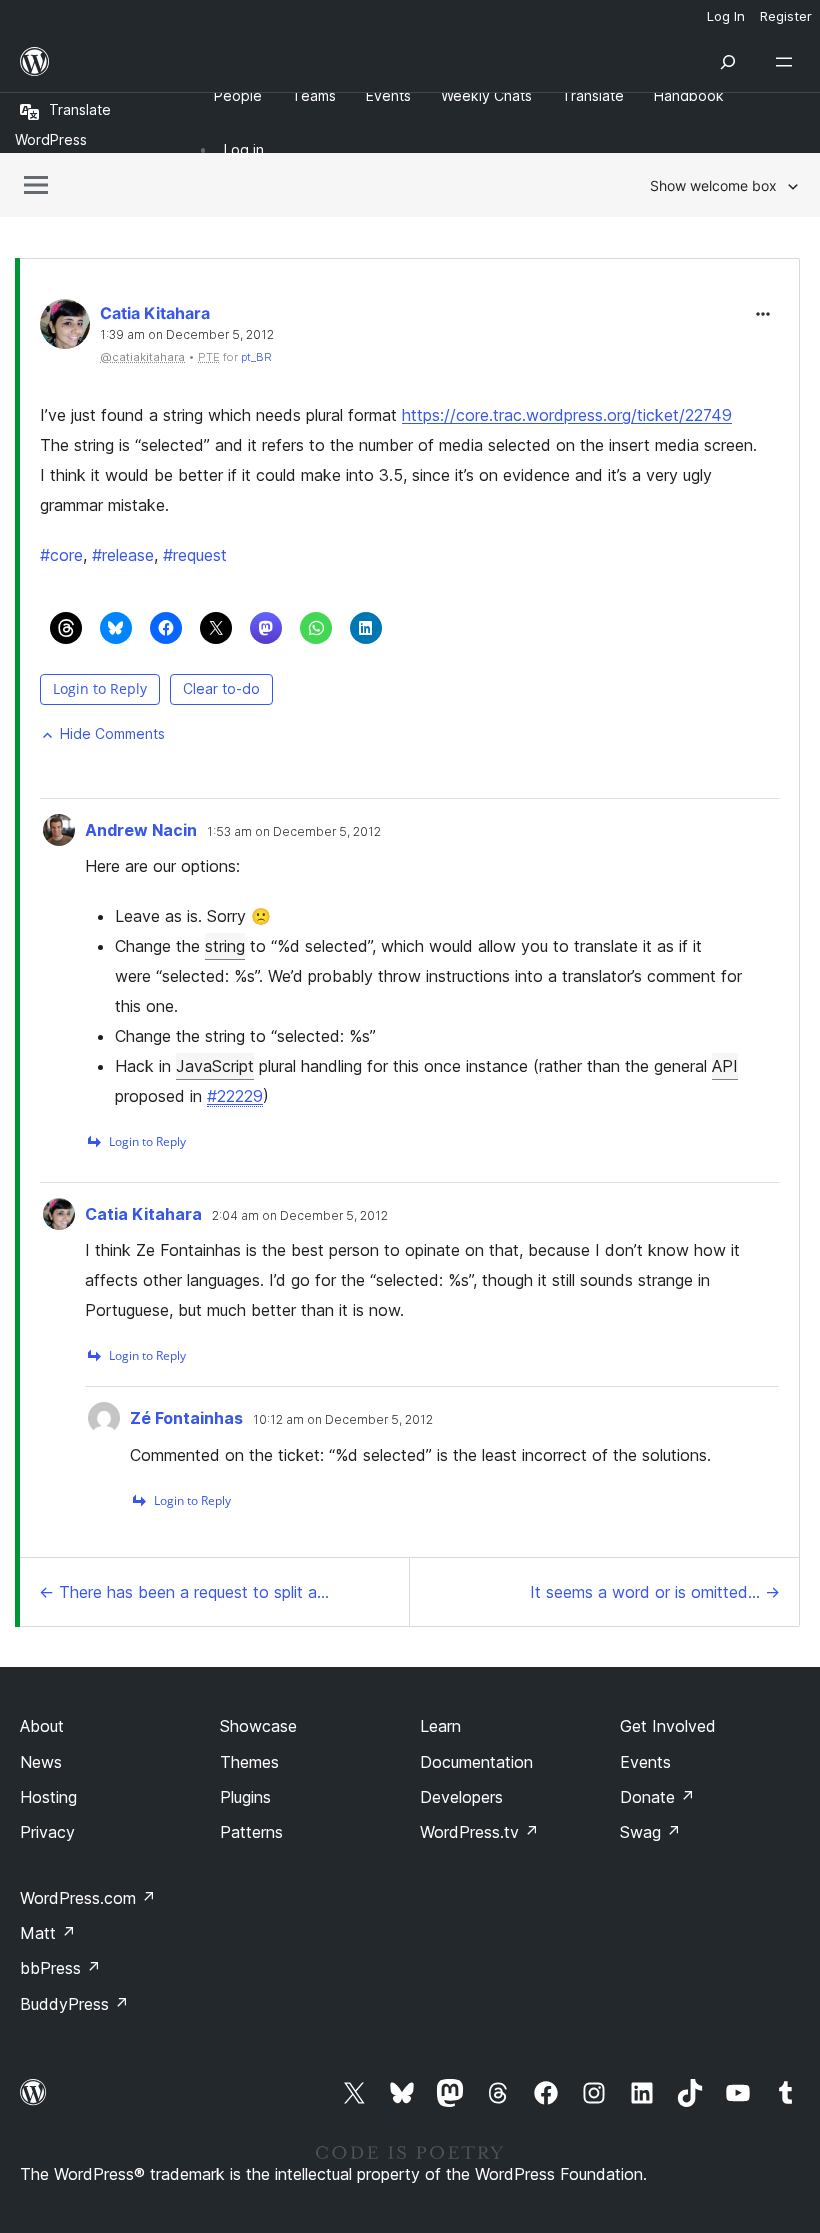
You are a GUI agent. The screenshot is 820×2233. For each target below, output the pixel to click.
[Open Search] (728, 62)
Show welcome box (713, 185)
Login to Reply (100, 688)
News (41, 1762)
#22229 (235, 1096)
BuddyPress (74, 2004)
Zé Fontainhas (186, 1418)
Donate (657, 1797)
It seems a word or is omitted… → (655, 1592)
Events (645, 1762)
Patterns (251, 1832)
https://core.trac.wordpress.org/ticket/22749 (567, 415)
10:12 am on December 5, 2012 (343, 1420)
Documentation (476, 1762)
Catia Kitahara (155, 313)
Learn (440, 1726)
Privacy (47, 1832)
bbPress (60, 1968)
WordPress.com (88, 1898)
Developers (461, 1797)
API (725, 1066)
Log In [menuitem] (726, 16)
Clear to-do (221, 688)
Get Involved (668, 1726)
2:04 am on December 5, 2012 (300, 1216)
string (225, 946)
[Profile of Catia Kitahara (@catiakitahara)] (65, 328)
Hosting (48, 1797)
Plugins (245, 1797)
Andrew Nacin (141, 830)
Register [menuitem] (786, 16)
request (195, 555)
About (42, 1726)
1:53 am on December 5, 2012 (294, 832)
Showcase (258, 1726)
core (61, 555)
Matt (48, 1933)
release (123, 555)
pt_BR (256, 357)
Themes (249, 1762)
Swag (650, 1832)
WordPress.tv (479, 1832)
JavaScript (215, 1066)
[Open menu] (788, 62)
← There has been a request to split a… (184, 1592)
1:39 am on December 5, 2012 (187, 335)
